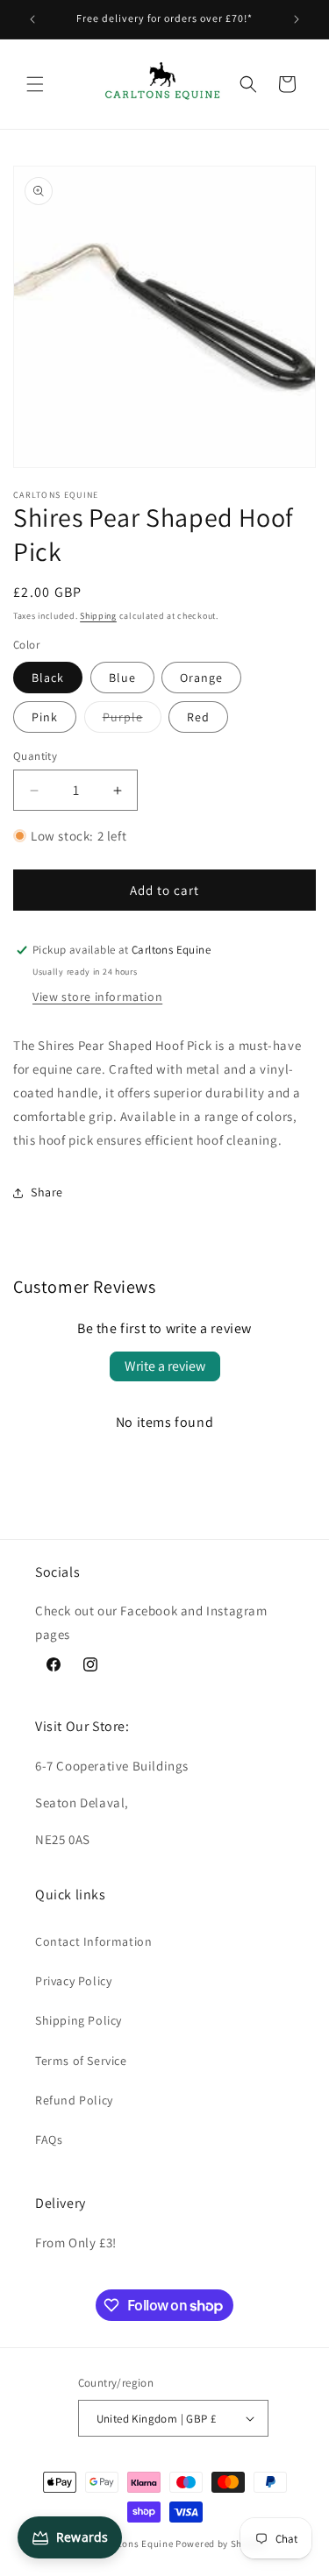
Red (198, 717)
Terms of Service (81, 2061)
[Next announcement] (297, 19)
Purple (132, 720)
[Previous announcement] (32, 19)
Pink (45, 717)
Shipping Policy (79, 2020)
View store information (97, 997)
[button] (35, 84)
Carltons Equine (136, 2544)
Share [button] (47, 1192)
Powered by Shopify (221, 2544)
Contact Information (93, 1941)
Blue (122, 678)
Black (48, 678)
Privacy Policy (73, 1981)
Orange (201, 678)
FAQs (49, 2140)
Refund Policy (74, 2100)
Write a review (165, 1366)
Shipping (98, 616)
